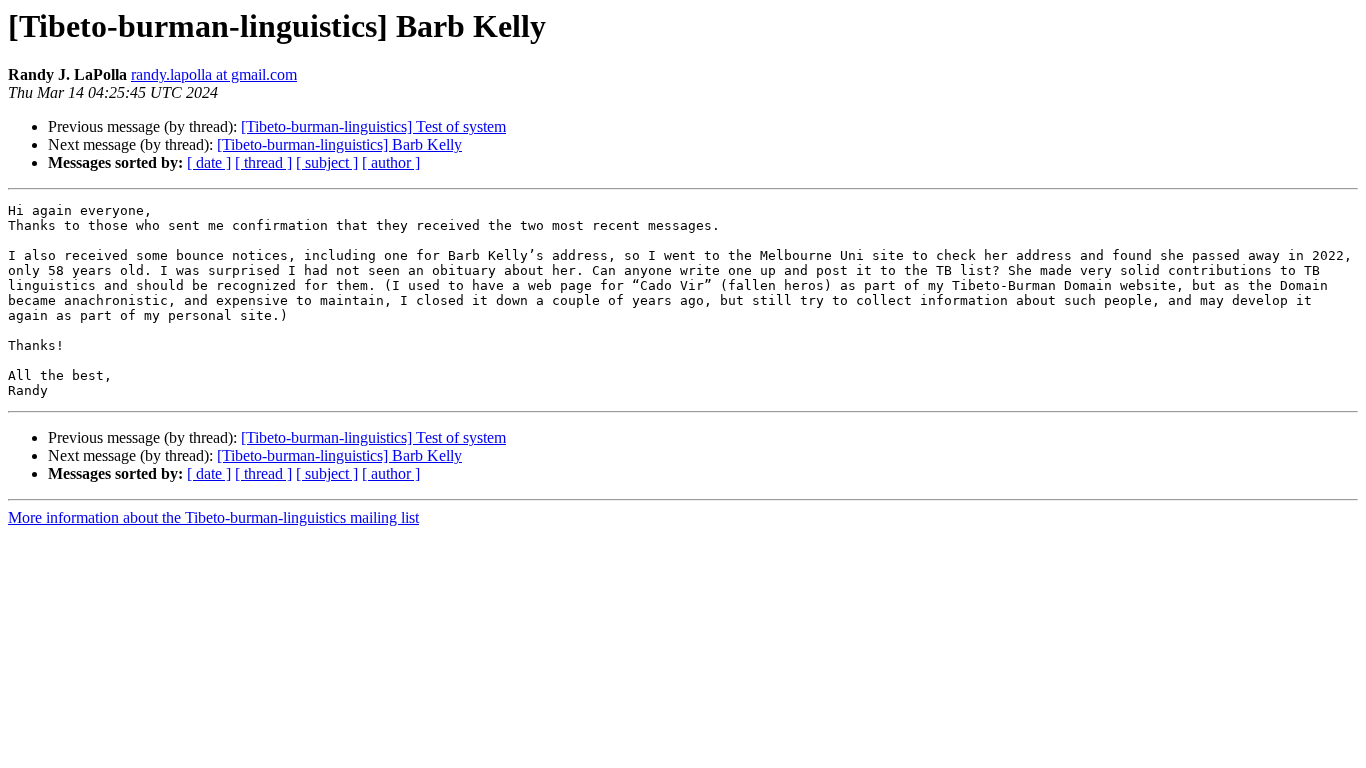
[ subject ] (327, 162)
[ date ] (209, 162)
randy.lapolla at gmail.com (214, 74)
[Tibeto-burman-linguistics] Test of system (373, 126)
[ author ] (391, 162)
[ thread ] (263, 162)
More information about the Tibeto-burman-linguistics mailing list (213, 517)
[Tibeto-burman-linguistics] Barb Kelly (339, 144)
